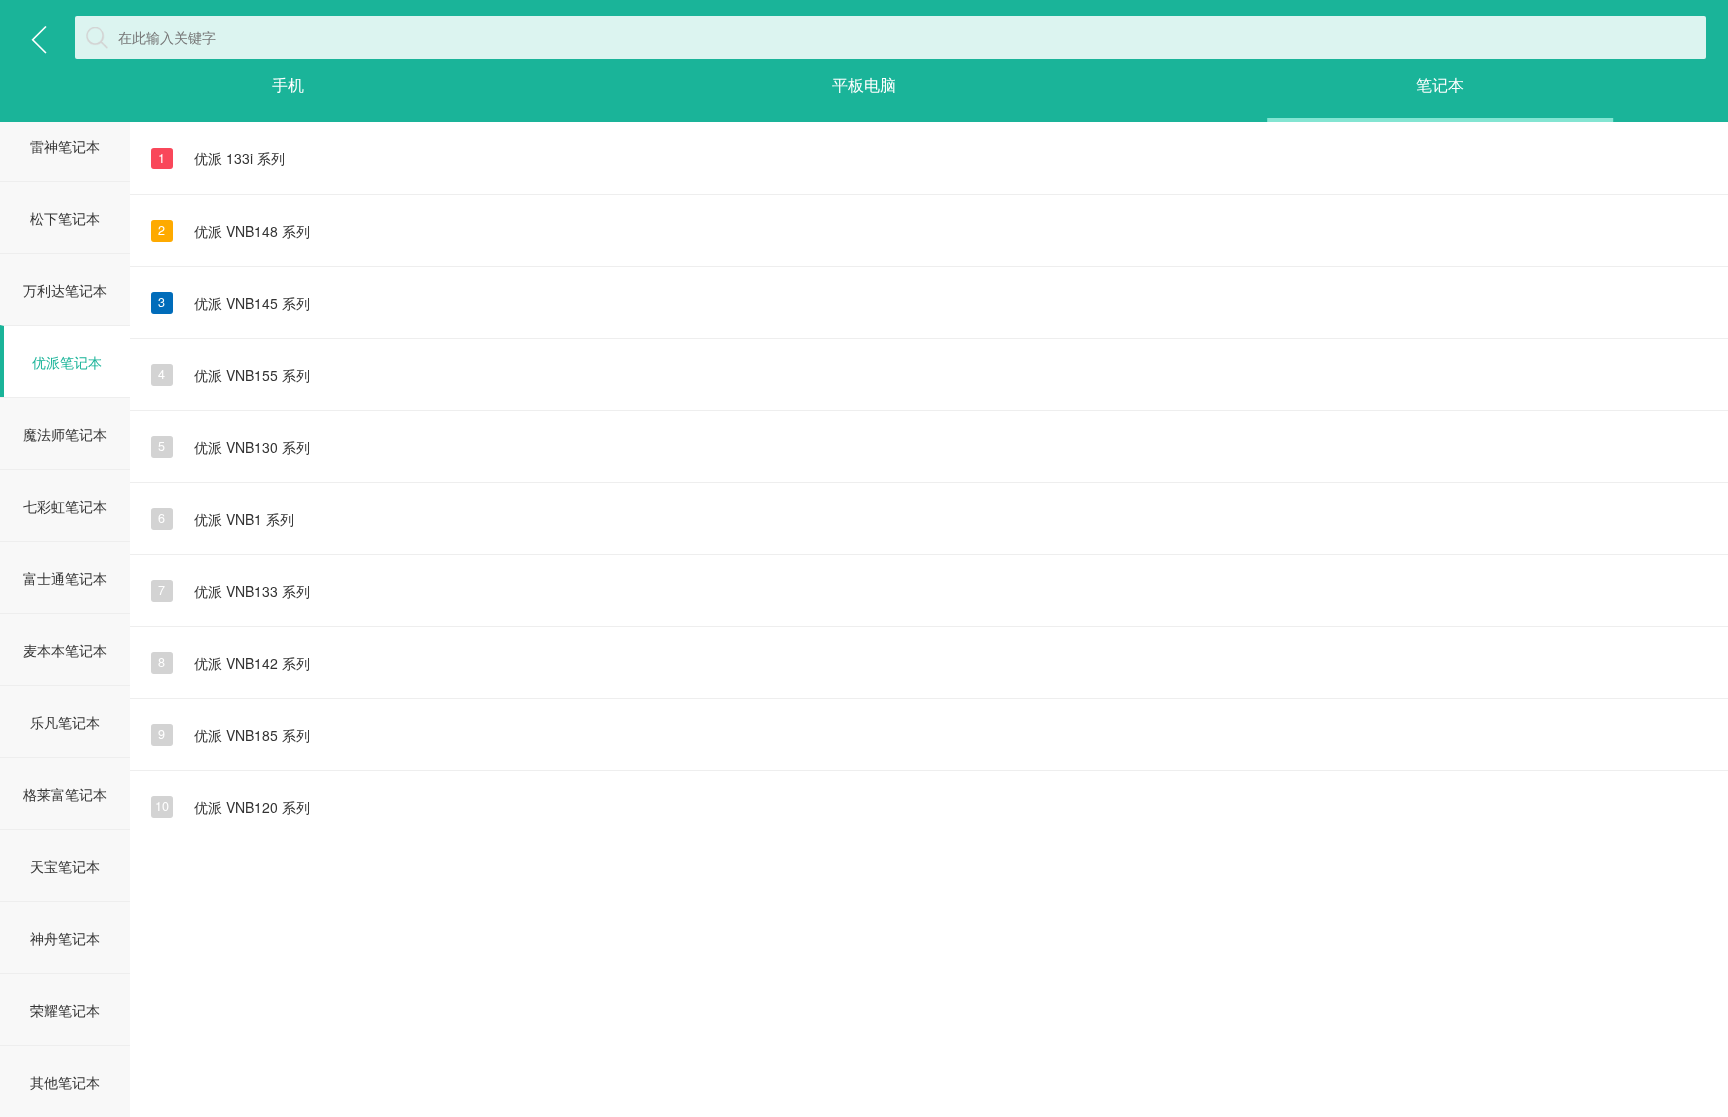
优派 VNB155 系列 (234, 375)
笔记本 (1440, 84)
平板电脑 (864, 84)
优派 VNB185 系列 (234, 735)
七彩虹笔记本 (65, 506)
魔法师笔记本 (65, 434)
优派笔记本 (67, 362)
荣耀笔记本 (65, 1010)
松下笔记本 (65, 218)
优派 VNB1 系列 (226, 519)
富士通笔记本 (65, 578)
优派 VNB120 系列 (232, 807)
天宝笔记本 (65, 866)
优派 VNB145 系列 (234, 303)
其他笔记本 (65, 1082)
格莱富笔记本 (65, 794)
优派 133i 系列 (221, 158)
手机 (288, 84)
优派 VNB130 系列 (234, 447)
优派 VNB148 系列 (234, 231)
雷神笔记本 (65, 146)
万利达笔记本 (65, 290)
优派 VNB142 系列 (234, 663)
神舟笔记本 (65, 938)
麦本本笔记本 (65, 650)
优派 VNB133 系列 (234, 591)
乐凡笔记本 (65, 722)
